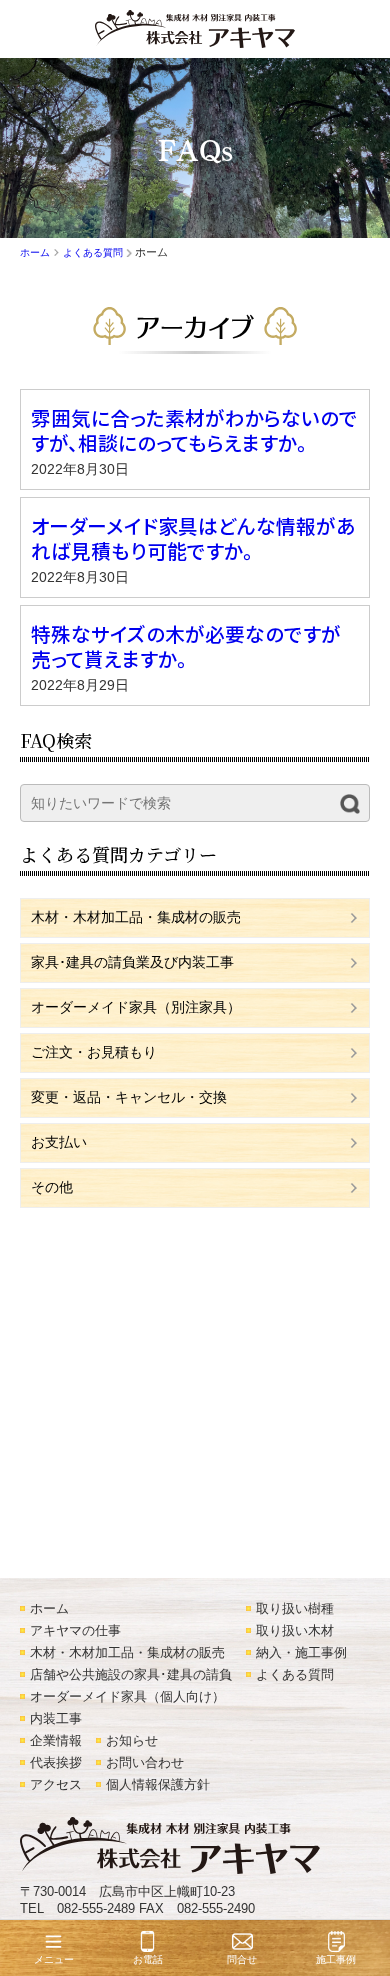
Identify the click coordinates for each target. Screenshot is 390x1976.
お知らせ (132, 1741)
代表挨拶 (56, 1763)
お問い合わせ (145, 1763)
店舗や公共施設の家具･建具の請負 (131, 1675)
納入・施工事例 (301, 1653)
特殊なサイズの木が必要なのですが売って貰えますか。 (186, 646)
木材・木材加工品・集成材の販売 (136, 917)
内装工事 (56, 1719)
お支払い (59, 1142)
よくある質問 (295, 1675)
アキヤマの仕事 (75, 1631)
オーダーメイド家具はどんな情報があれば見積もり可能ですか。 (193, 538)
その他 (52, 1187)
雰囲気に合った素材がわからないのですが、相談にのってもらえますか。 (194, 430)
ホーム (49, 1609)
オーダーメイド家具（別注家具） (136, 1007)
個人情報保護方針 (158, 1785)
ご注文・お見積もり (94, 1052)
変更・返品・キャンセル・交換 (129, 1097)
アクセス (56, 1785)
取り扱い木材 (295, 1631)
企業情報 (56, 1741)
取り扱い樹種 (295, 1609)
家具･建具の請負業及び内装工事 (132, 962)
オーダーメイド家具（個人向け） (127, 1697)
